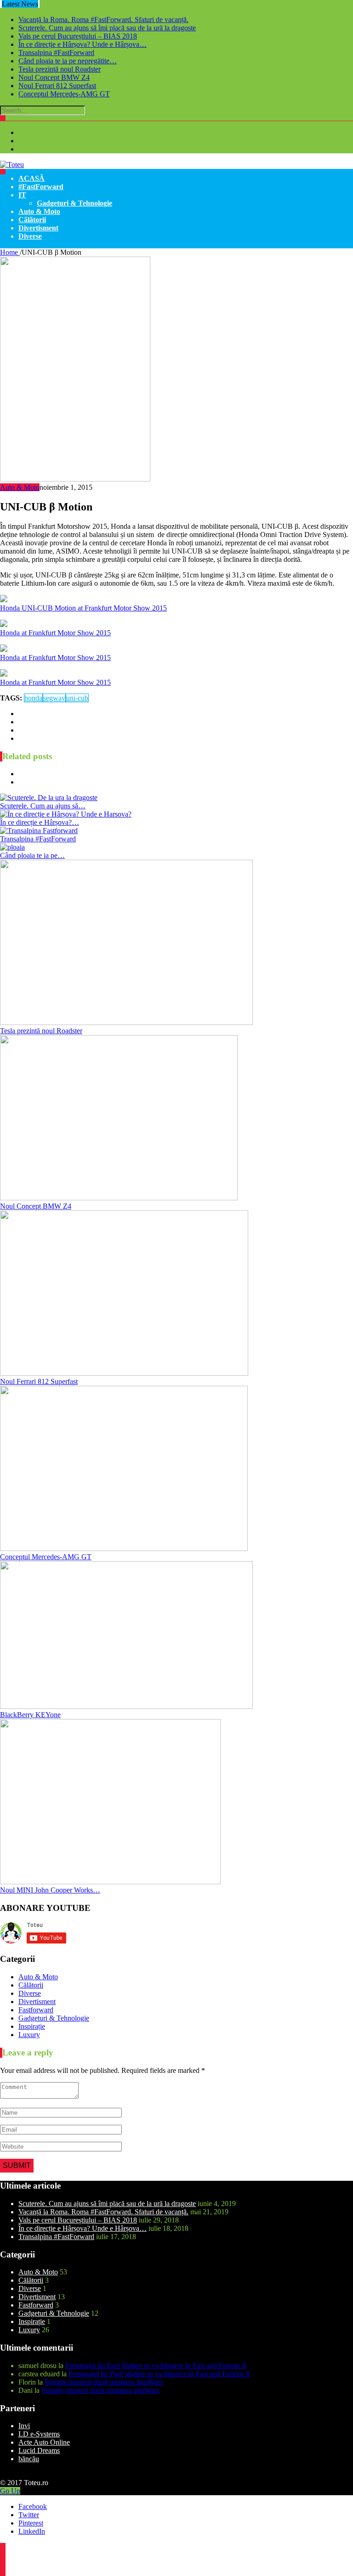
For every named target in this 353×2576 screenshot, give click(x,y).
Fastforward (36, 2010)
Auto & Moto (39, 211)
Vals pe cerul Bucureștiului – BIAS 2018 (78, 36)
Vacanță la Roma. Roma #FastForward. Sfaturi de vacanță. (103, 20)
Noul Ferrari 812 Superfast (57, 86)
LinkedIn (32, 2531)
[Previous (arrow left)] (3, 2568)
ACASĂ (31, 178)
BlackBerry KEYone (30, 1715)
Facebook (33, 2506)
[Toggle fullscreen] (3, 2557)
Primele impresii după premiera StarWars (104, 2382)
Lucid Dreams (39, 2450)
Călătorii (32, 220)
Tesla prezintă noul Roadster (60, 69)
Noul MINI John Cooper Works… (50, 1890)
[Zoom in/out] (3, 2562)
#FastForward (41, 187)
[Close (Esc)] (3, 2546)
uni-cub (77, 698)
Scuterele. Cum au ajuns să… (43, 806)
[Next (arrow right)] (3, 2573)
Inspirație (32, 2026)
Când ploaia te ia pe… (32, 855)
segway (54, 698)
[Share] (3, 2551)
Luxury (29, 2035)
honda (33, 698)
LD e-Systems (39, 2434)
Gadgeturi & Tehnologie (74, 203)
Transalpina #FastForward (56, 53)
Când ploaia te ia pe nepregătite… (68, 61)
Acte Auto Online (44, 2442)
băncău (29, 2459)
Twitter (29, 2515)
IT (22, 195)
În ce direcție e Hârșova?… (40, 822)
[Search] (3, 118)
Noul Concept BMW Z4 (54, 77)
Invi (24, 2426)
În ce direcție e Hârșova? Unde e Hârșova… (83, 44)
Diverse (30, 236)
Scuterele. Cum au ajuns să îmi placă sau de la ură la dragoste (107, 28)
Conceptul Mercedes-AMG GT (64, 94)
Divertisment (38, 228)
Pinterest (31, 2523)
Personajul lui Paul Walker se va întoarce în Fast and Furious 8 (156, 2366)
